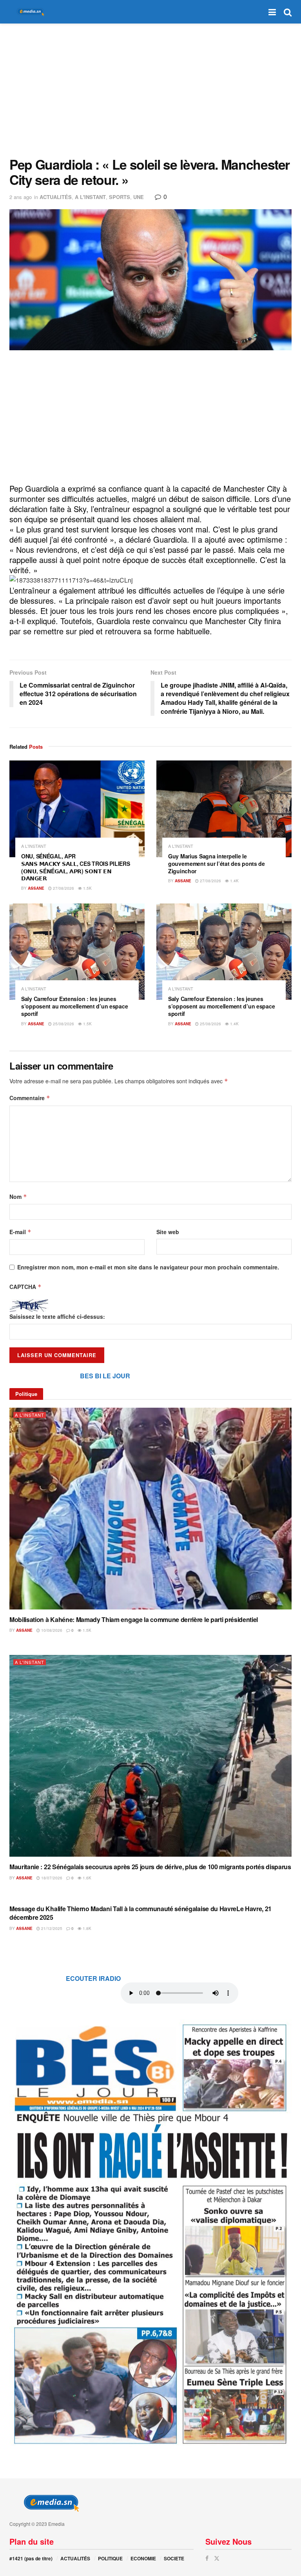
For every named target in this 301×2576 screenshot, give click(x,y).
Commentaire (30, 1098)
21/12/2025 (51, 1928)
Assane (36, 888)
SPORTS (120, 197)
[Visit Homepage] (29, 12)
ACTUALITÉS (56, 197)
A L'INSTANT (90, 197)
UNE (139, 197)
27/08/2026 (63, 888)
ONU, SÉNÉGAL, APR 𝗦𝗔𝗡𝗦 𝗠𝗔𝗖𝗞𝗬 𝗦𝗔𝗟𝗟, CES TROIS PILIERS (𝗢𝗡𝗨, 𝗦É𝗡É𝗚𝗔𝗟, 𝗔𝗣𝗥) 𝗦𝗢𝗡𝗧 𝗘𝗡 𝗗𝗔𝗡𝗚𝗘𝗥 (75, 867)
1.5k (87, 888)
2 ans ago (21, 197)
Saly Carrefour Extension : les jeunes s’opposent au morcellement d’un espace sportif (74, 1006)
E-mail (20, 1232)
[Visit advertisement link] (150, 2233)
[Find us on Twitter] (217, 2558)
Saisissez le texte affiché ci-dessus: (57, 1316)
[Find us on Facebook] (207, 2558)
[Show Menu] (272, 12)
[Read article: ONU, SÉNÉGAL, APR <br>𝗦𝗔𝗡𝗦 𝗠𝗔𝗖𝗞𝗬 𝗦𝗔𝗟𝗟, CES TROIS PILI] (77, 809)
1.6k (86, 1878)
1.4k (234, 881)
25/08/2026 (63, 1024)
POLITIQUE (110, 2558)
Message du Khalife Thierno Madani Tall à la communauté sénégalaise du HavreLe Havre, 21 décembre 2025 (141, 1913)
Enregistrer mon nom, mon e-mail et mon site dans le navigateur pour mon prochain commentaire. (148, 1267)
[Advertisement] (150, 90)
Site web (168, 1232)
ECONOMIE (143, 2558)
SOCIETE (174, 2558)
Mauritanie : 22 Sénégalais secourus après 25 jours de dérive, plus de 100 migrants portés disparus (150, 1867)
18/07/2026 (51, 1878)
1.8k (86, 1928)
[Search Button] (288, 12)
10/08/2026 (51, 1630)
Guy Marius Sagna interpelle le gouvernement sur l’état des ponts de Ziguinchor (217, 863)
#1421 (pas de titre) (31, 2558)
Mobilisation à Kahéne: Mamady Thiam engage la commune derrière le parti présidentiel (134, 1619)
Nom (18, 1197)
